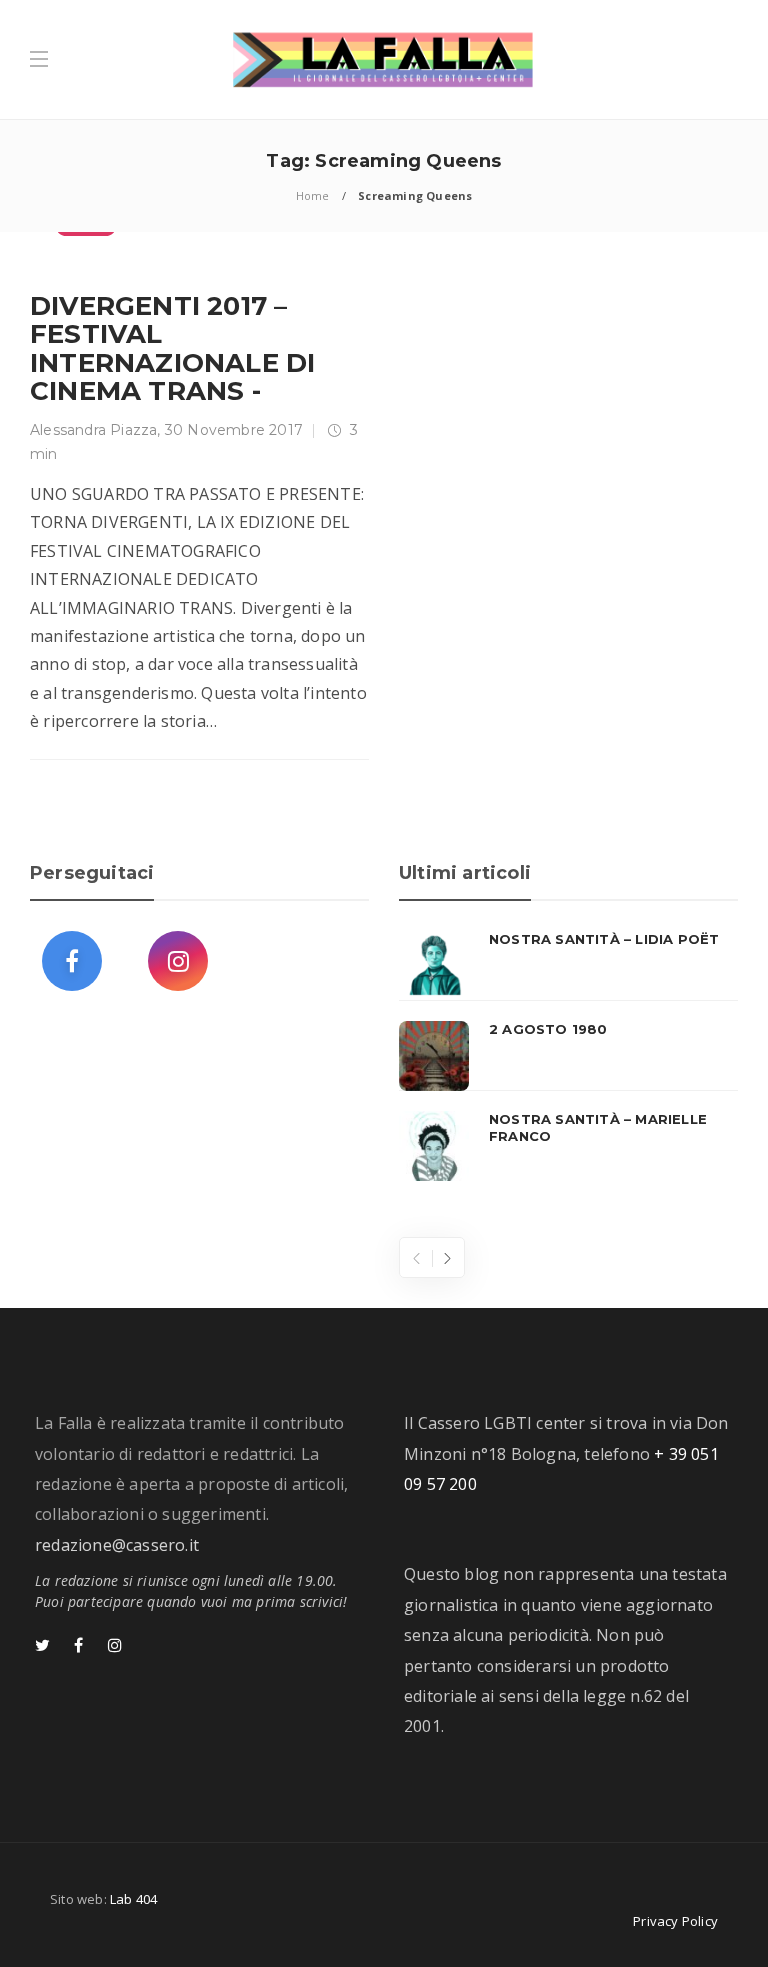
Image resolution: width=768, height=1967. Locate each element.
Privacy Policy (675, 1921)
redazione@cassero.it (117, 1545)
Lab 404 (133, 1899)
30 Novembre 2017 (234, 430)
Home (313, 195)
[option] (568, 1056)
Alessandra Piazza (93, 430)
